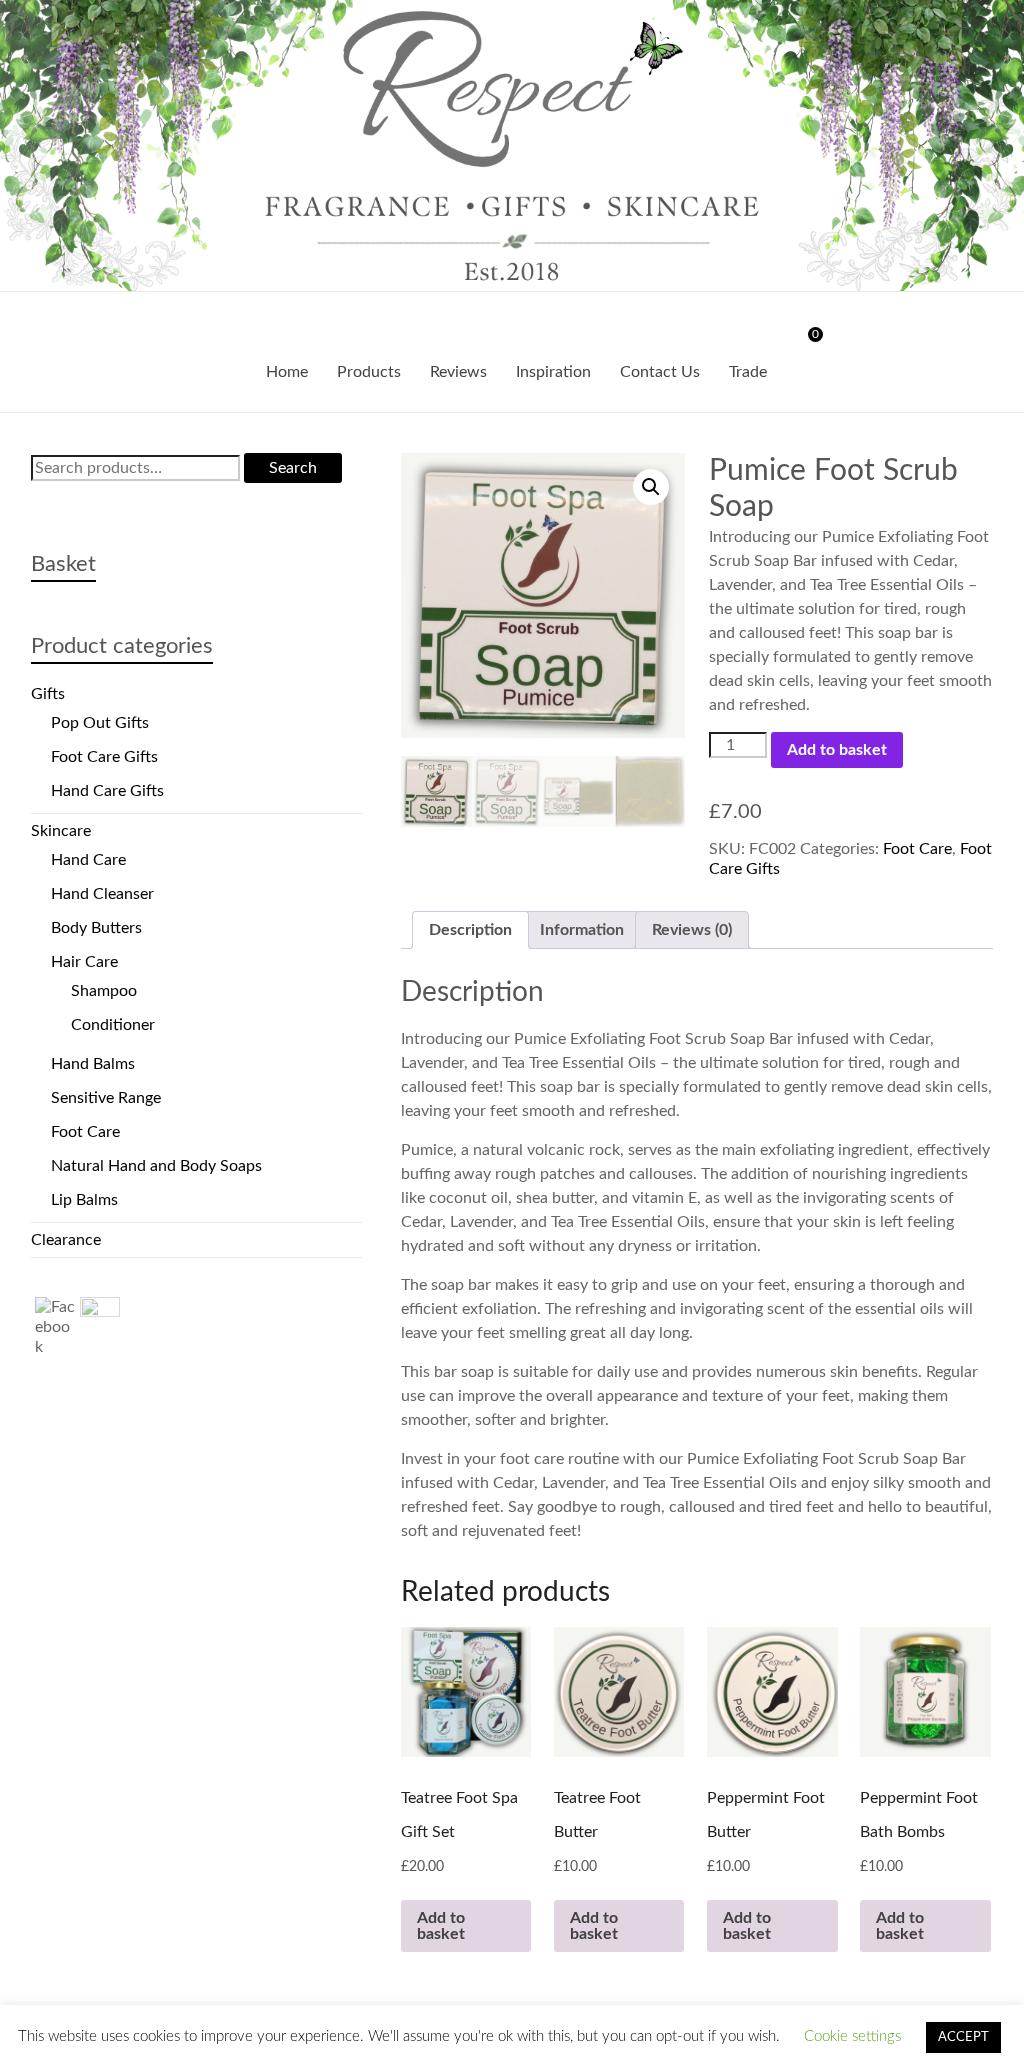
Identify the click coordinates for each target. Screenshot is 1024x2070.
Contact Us (660, 372)
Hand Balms (93, 1064)
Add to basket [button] (441, 1926)
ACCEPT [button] (963, 2037)
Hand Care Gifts (107, 791)
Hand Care (88, 860)
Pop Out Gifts (100, 723)
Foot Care (917, 849)
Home (287, 372)
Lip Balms (84, 1200)
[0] (802, 342)
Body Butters (96, 928)
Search (293, 468)
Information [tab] (582, 930)
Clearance (66, 1240)
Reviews (458, 372)
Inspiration (553, 372)
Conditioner (113, 1025)
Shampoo (104, 991)
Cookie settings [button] (852, 2036)
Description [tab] (470, 930)
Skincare (61, 831)
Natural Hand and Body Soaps (156, 1166)
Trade (748, 372)
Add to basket (837, 750)
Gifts (48, 694)
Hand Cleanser (102, 894)
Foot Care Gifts (104, 757)
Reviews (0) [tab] (692, 930)
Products (369, 372)
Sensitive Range (106, 1098)
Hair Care (84, 962)
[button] (651, 487)
